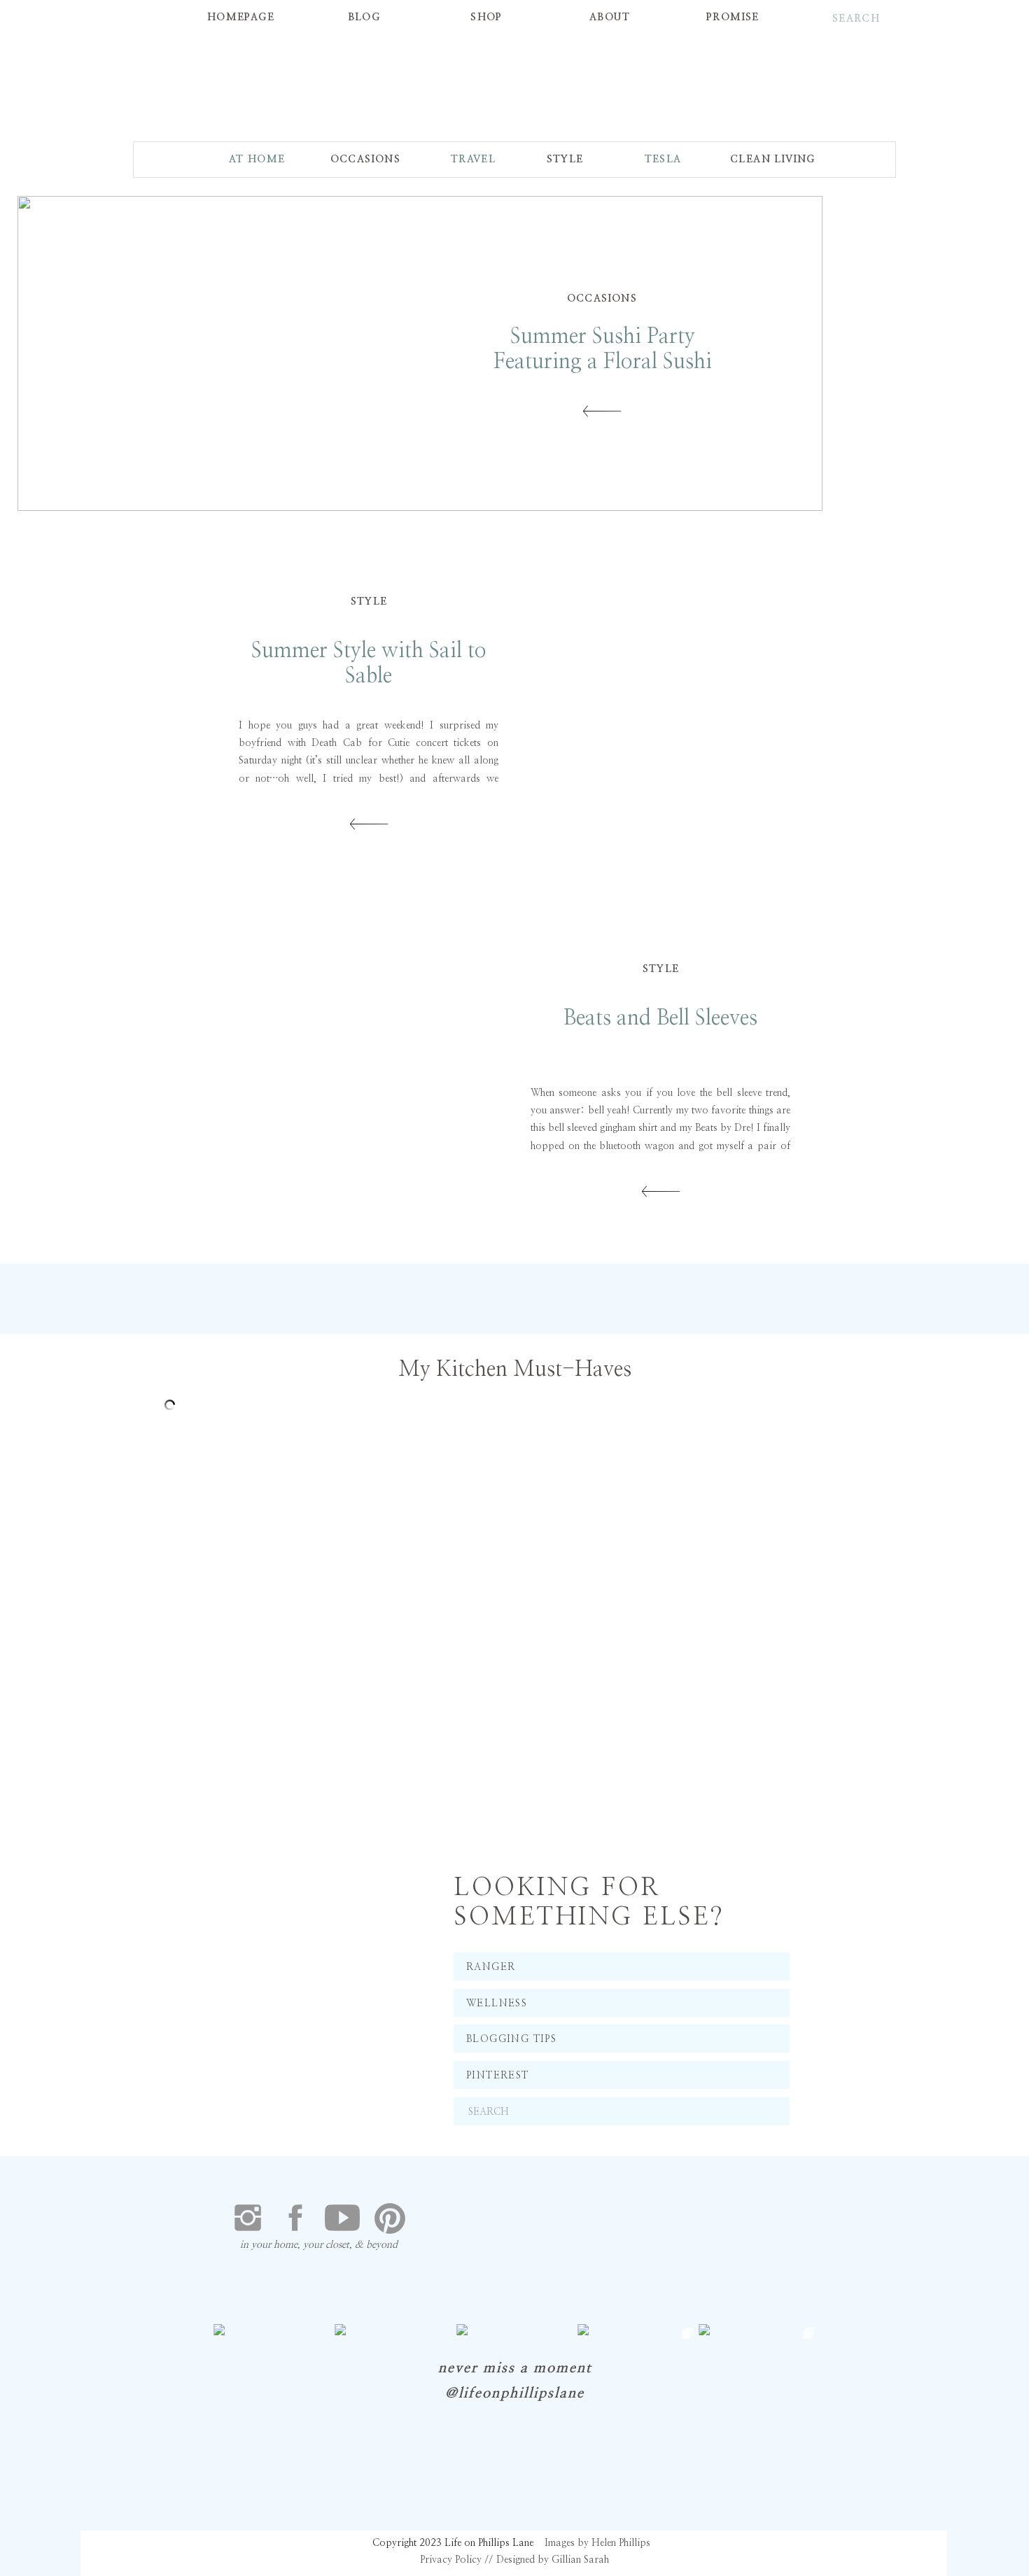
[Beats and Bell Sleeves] (365, 1079)
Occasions (602, 299)
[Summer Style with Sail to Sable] (664, 712)
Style (369, 602)
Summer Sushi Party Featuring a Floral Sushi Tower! (603, 362)
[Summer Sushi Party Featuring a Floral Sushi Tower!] (602, 411)
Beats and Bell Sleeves (660, 1018)
